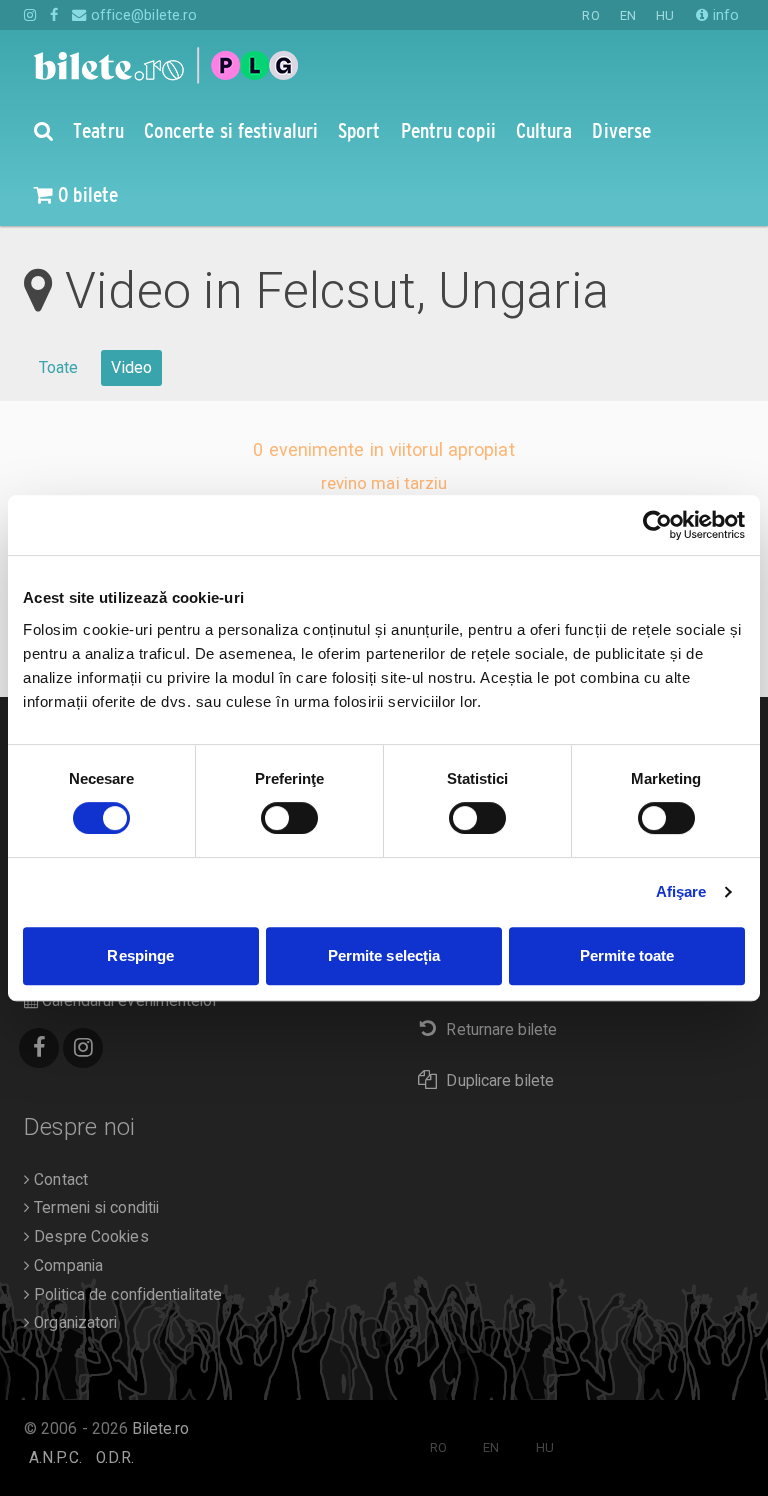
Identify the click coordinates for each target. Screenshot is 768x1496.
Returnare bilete (501, 1030)
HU (665, 15)
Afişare (681, 891)
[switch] (289, 818)
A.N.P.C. (55, 1458)
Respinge (140, 955)
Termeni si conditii (94, 1208)
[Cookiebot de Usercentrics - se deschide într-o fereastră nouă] (657, 525)
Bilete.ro (160, 1429)
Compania (66, 1266)
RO (590, 15)
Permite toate (627, 955)
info (724, 15)
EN (628, 15)
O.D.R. (115, 1458)
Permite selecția (384, 955)
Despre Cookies (89, 1237)
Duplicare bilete (500, 1081)
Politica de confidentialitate (126, 1295)
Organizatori (73, 1323)
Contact (59, 1180)
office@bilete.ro (142, 15)
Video (132, 367)
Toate (59, 367)
